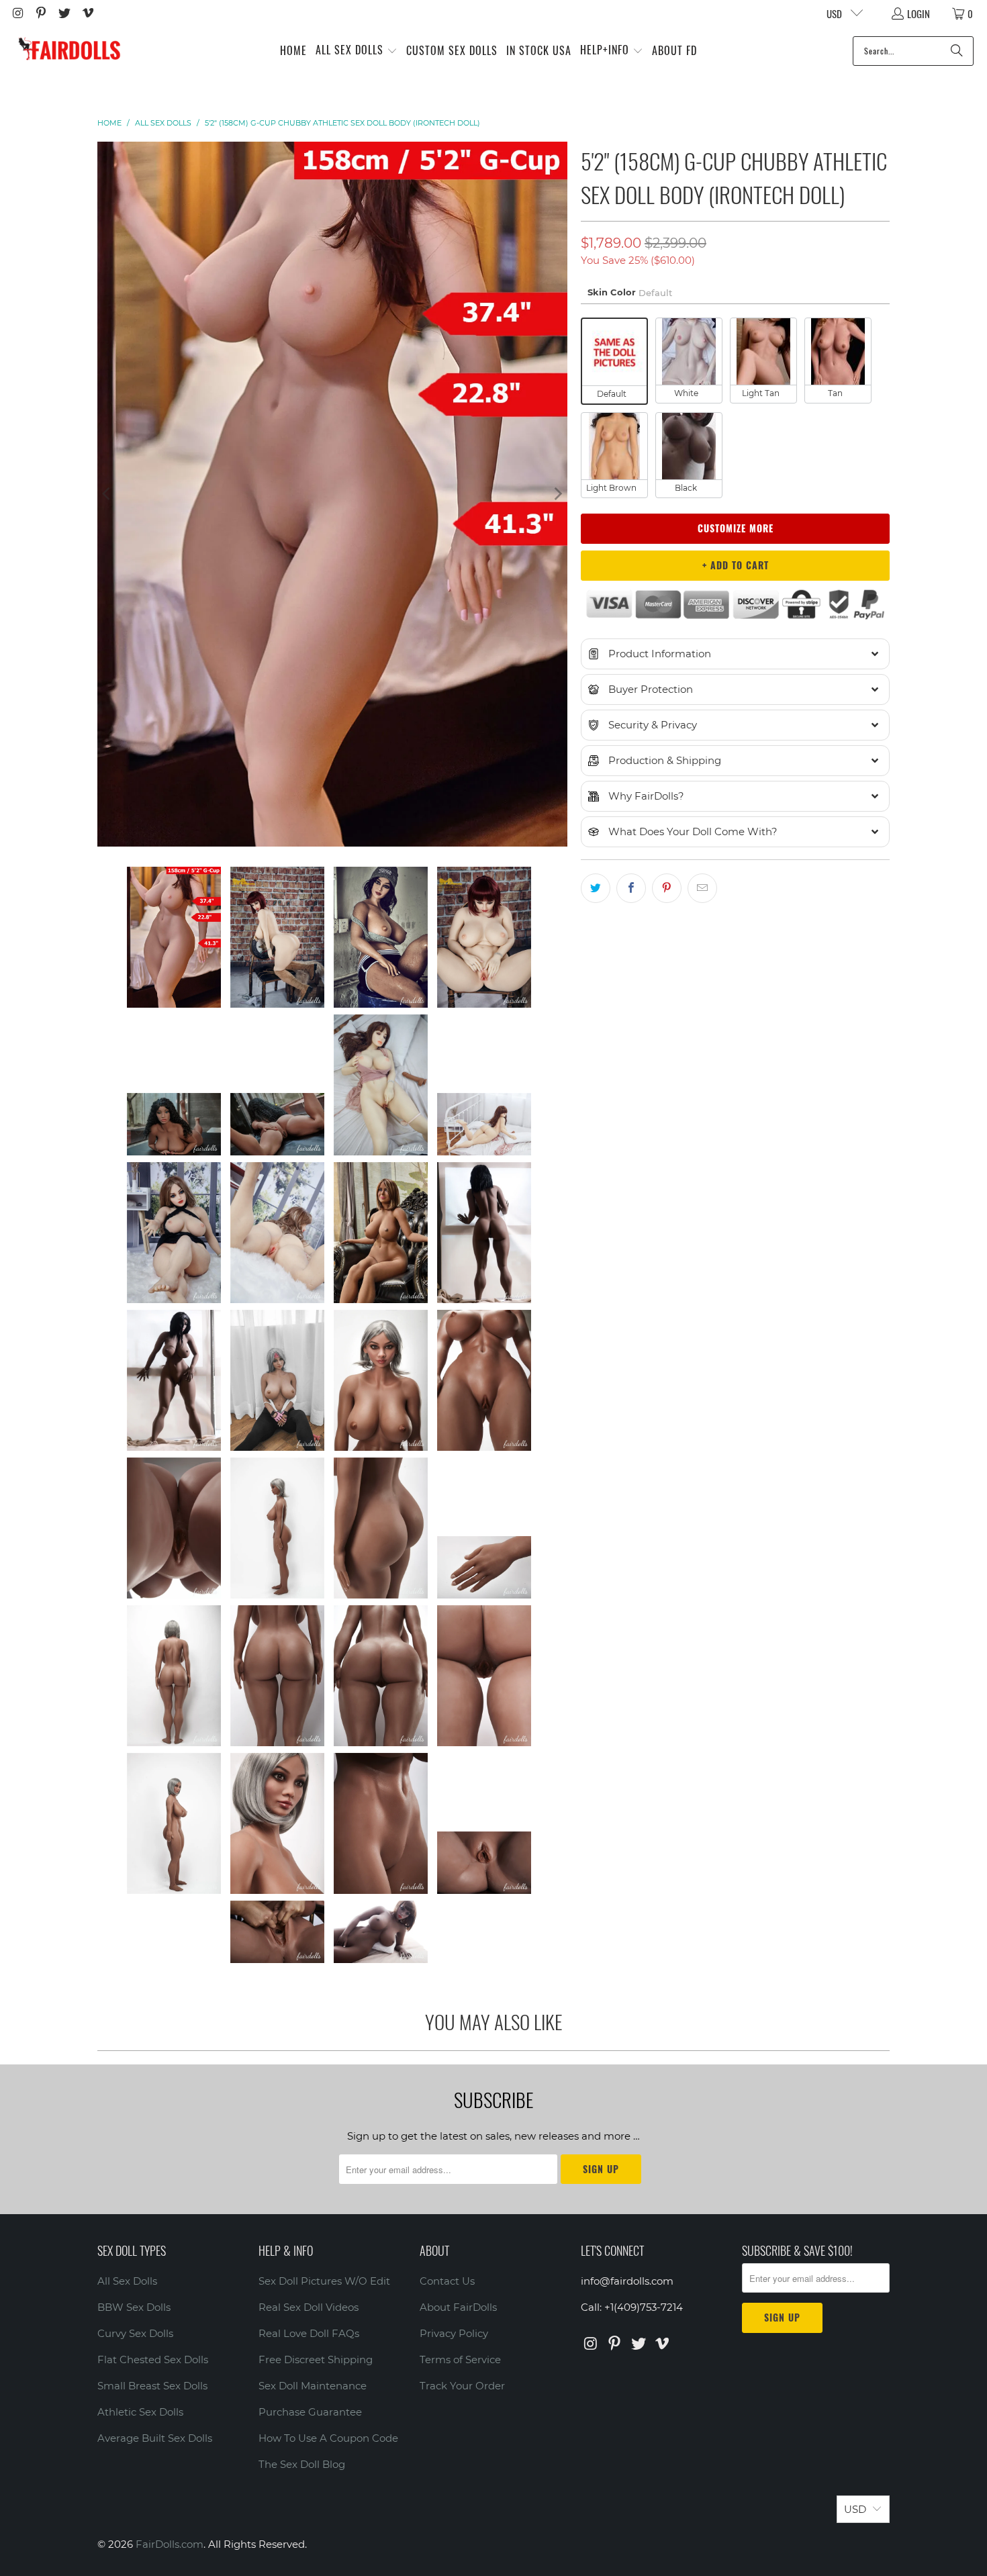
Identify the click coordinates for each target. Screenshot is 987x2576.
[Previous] (107, 494)
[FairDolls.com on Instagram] (17, 13)
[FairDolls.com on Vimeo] (87, 13)
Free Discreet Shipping (316, 2359)
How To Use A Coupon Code (328, 2438)
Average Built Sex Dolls (155, 2438)
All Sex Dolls (127, 2281)
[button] (357, 51)
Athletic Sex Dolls (140, 2412)
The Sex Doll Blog (302, 2464)
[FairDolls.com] (69, 51)
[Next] (557, 494)
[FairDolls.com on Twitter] (63, 13)
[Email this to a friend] (702, 888)
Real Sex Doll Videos (309, 2307)
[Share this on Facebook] (631, 888)
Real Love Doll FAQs (309, 2333)
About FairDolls (458, 2307)
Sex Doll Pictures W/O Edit (324, 2281)
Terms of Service (460, 2359)
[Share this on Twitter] (596, 888)
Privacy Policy (454, 2333)
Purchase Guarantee (310, 2412)
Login (919, 13)
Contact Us (447, 2281)
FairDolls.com (170, 2544)
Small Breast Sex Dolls (152, 2386)
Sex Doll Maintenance (313, 2386)
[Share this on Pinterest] (667, 888)
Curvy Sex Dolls (135, 2333)
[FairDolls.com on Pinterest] (41, 13)
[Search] (957, 51)
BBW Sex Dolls (134, 2307)
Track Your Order (462, 2386)
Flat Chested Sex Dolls (153, 2359)
